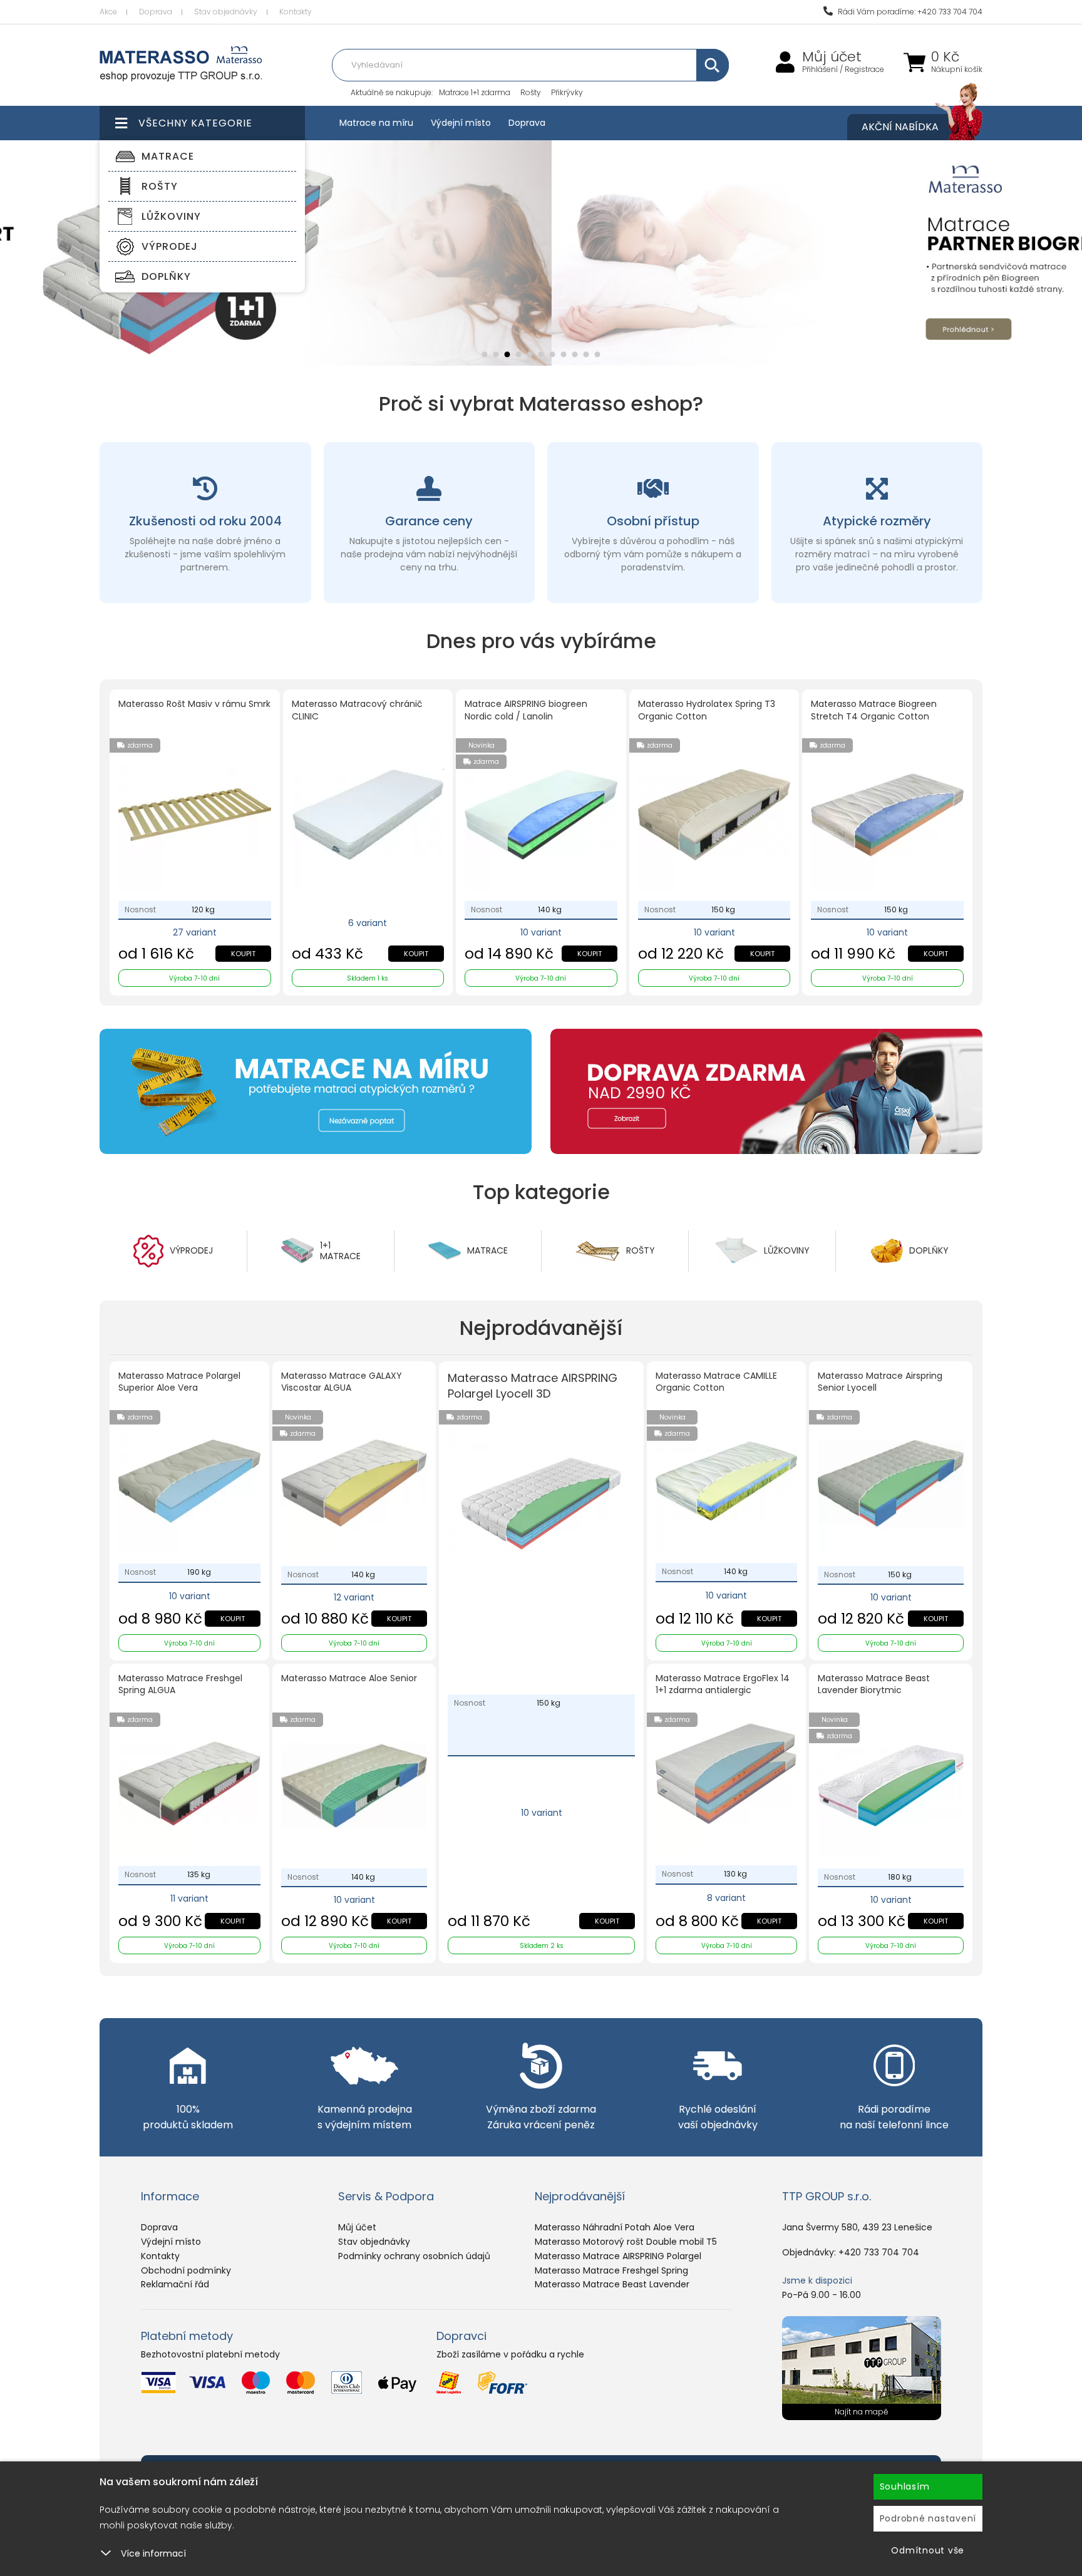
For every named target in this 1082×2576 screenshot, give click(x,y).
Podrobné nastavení (928, 2518)
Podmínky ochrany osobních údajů (414, 2256)
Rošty (531, 92)
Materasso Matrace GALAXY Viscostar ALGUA (342, 1382)
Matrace (168, 156)
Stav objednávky (226, 12)
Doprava (156, 12)
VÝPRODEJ (170, 246)
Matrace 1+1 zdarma (475, 92)
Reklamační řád (175, 2284)
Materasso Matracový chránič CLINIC (357, 710)
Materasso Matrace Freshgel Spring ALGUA (180, 1685)
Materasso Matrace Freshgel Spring (611, 2270)
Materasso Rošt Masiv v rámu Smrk (194, 704)
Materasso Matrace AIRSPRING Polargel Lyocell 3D (533, 1386)
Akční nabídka (900, 127)
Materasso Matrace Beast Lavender (612, 2284)
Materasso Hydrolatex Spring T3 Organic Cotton (707, 710)
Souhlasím (905, 2486)
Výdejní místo (461, 123)
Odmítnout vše (928, 2550)
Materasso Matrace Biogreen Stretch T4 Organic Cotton (874, 710)
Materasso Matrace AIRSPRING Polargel (618, 2256)
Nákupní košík (957, 70)
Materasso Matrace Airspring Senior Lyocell (880, 1382)
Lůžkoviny (171, 216)
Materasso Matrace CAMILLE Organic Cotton (716, 1382)
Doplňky (166, 276)
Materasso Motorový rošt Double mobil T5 (626, 2242)
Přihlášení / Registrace (843, 70)
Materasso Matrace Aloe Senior (349, 1678)
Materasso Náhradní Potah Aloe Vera (615, 2227)
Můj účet (832, 57)
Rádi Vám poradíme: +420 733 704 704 (909, 12)
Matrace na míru (376, 123)
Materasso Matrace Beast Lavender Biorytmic (874, 1685)
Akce (108, 12)
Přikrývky (567, 92)
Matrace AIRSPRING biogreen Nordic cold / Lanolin (526, 710)
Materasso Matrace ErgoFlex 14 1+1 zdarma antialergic (723, 1685)
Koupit (243, 954)
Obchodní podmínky (186, 2270)
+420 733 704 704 (879, 2252)
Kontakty (296, 12)
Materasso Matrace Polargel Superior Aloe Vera (179, 1382)
